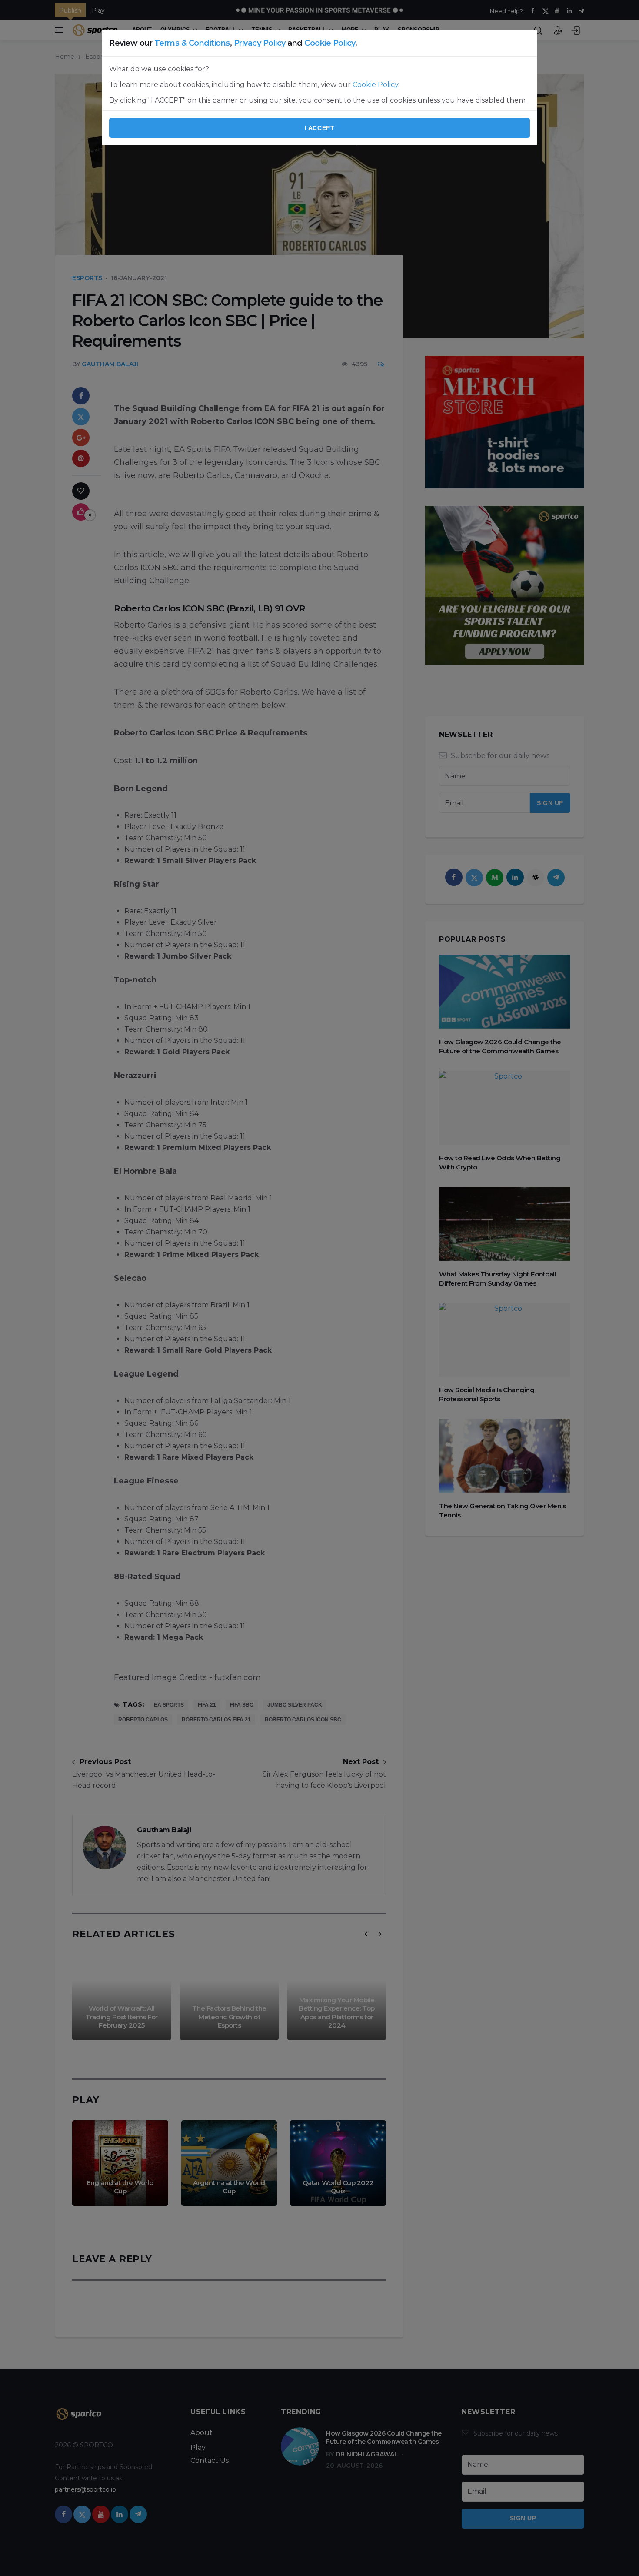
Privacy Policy (260, 43)
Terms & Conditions (192, 43)
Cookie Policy (330, 43)
